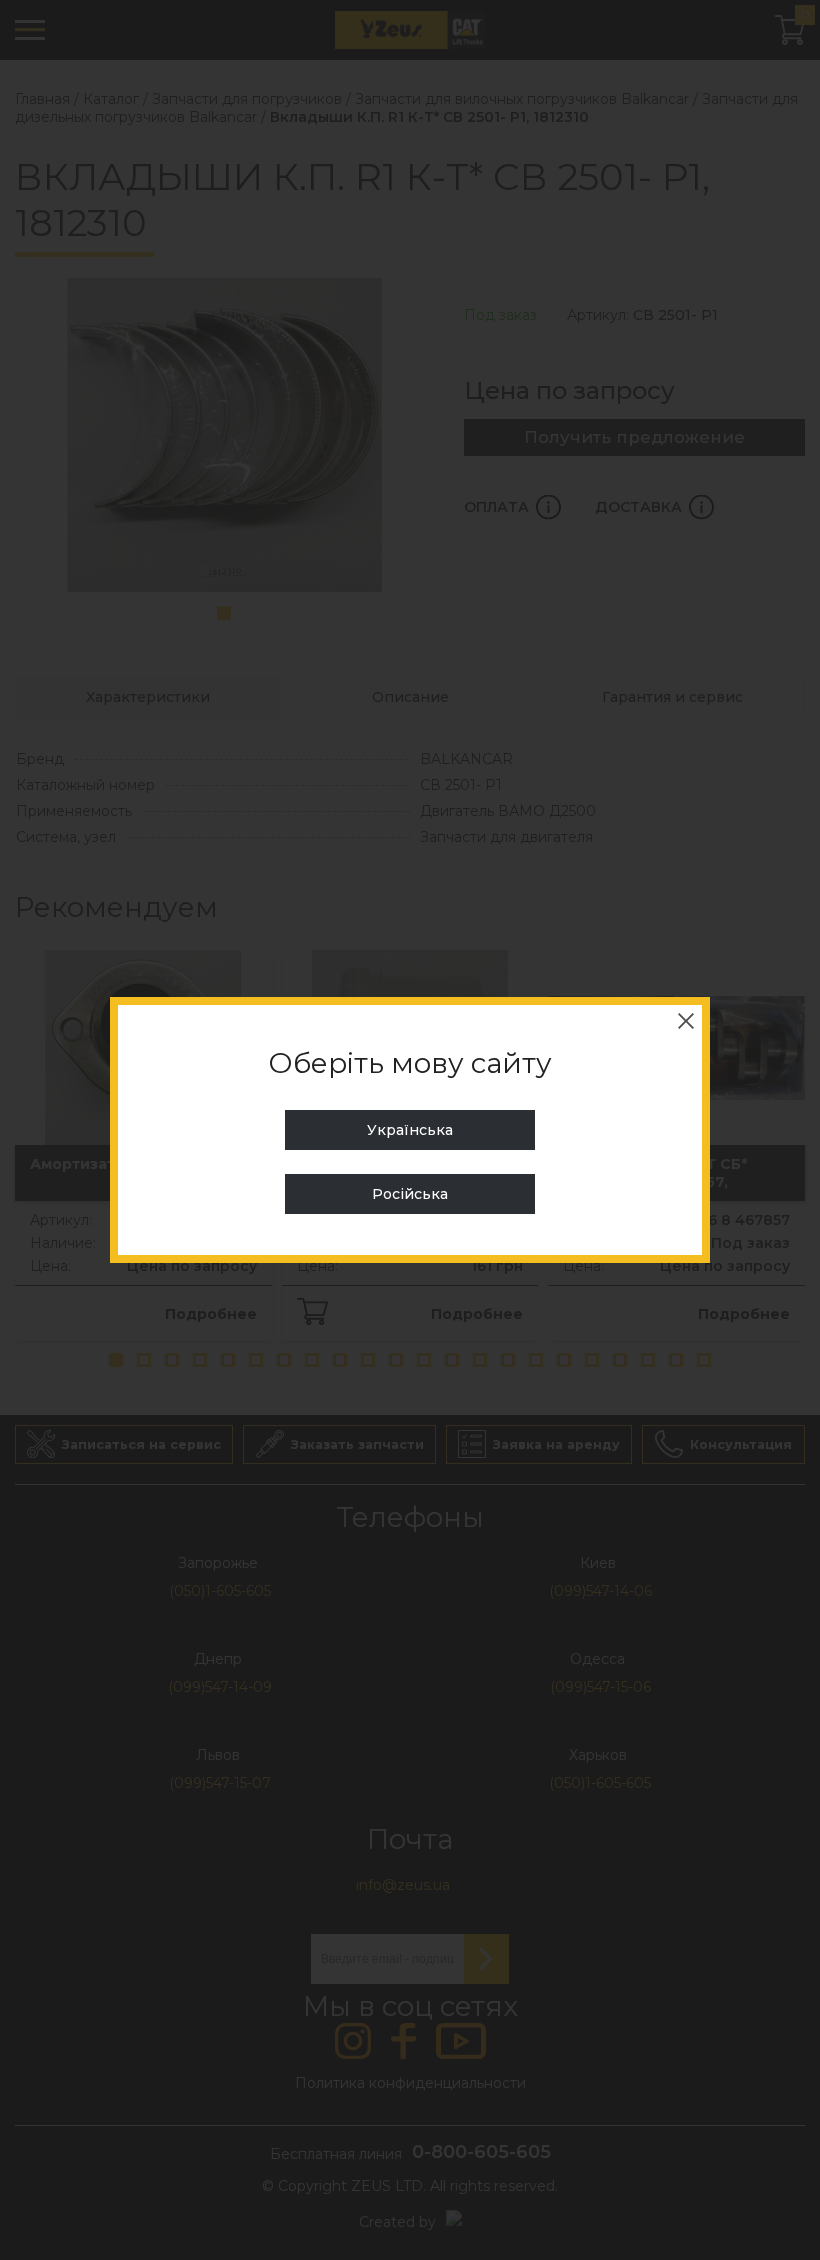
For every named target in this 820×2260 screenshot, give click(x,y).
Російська (410, 1194)
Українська (410, 1130)
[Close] (686, 1021)
